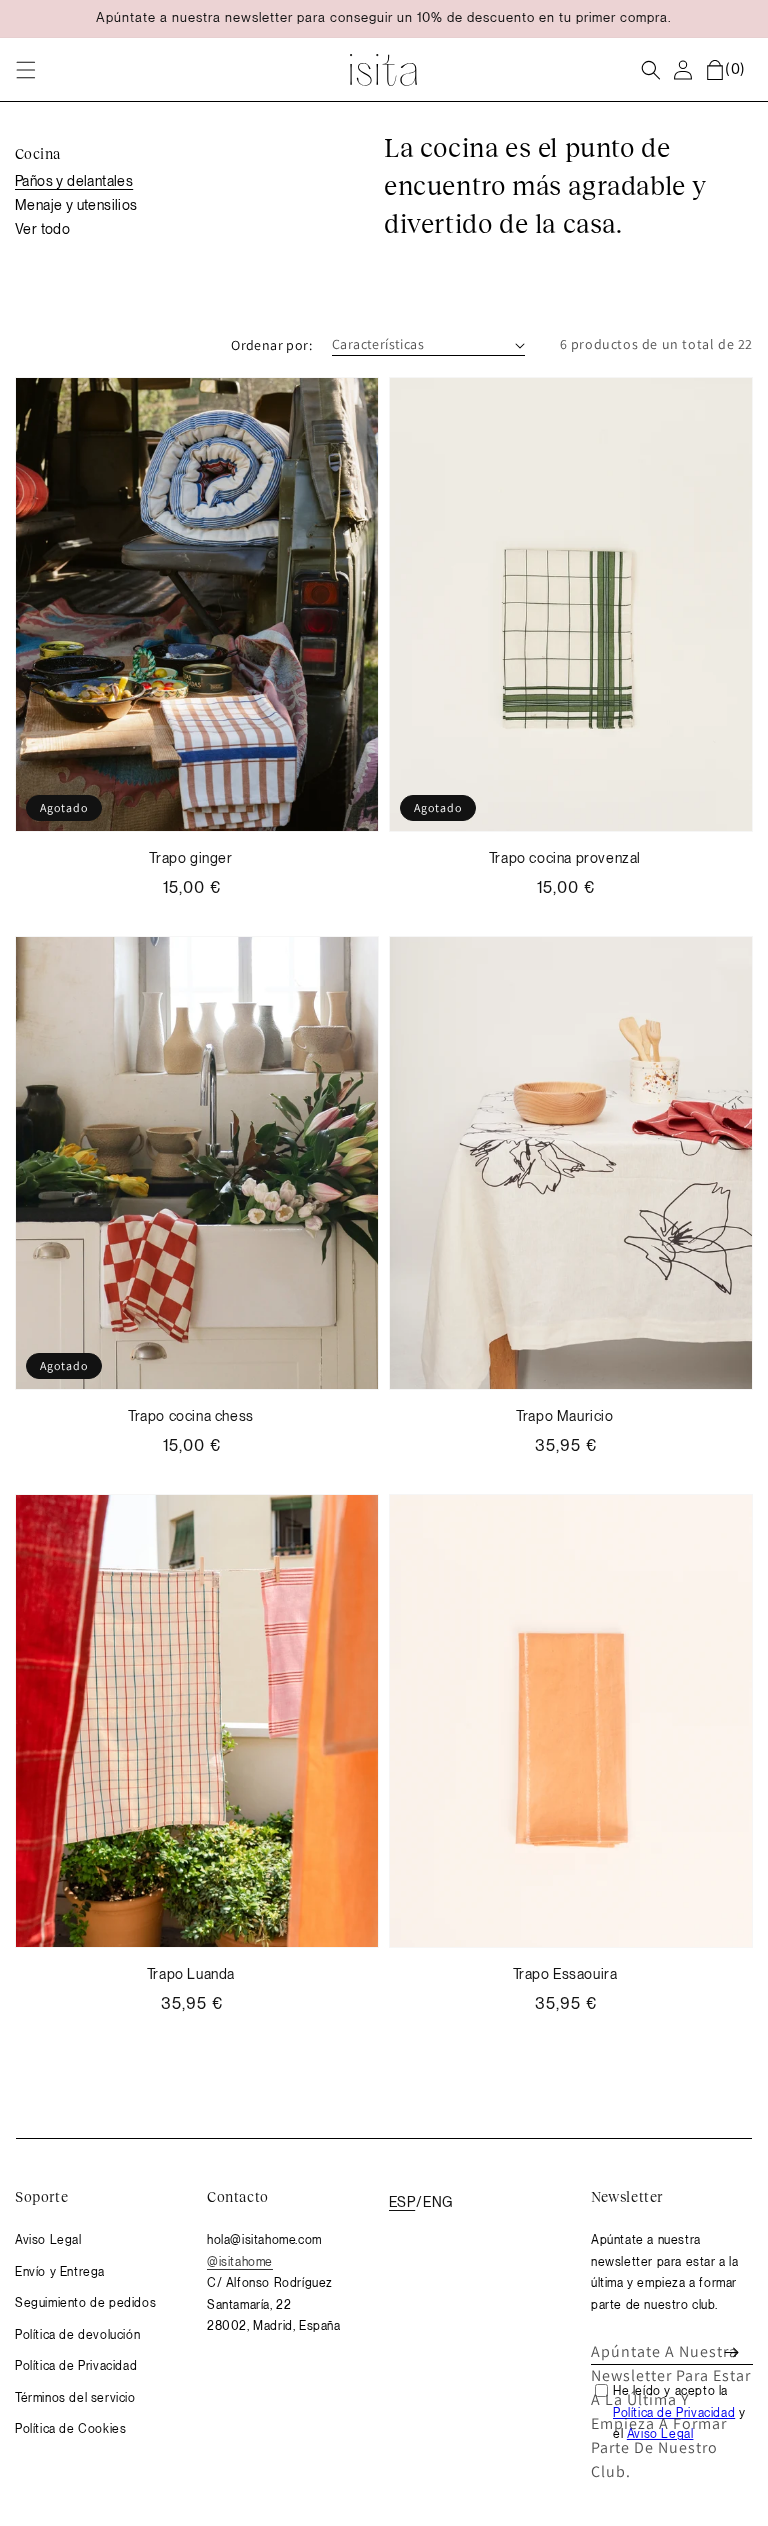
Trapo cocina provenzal (565, 858)
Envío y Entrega (60, 2272)
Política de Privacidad (76, 2366)
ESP (402, 2202)
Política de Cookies (70, 2429)
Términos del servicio (75, 2398)
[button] (26, 70)
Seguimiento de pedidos (85, 2303)
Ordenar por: (271, 345)
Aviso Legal (48, 2240)
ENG (438, 2202)
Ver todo (42, 229)
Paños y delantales (74, 181)
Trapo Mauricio (564, 1416)
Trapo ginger (190, 858)
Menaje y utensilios (76, 205)
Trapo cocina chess (191, 1416)
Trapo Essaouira (565, 1974)
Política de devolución (77, 2335)
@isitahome (240, 2262)
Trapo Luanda (191, 1974)
